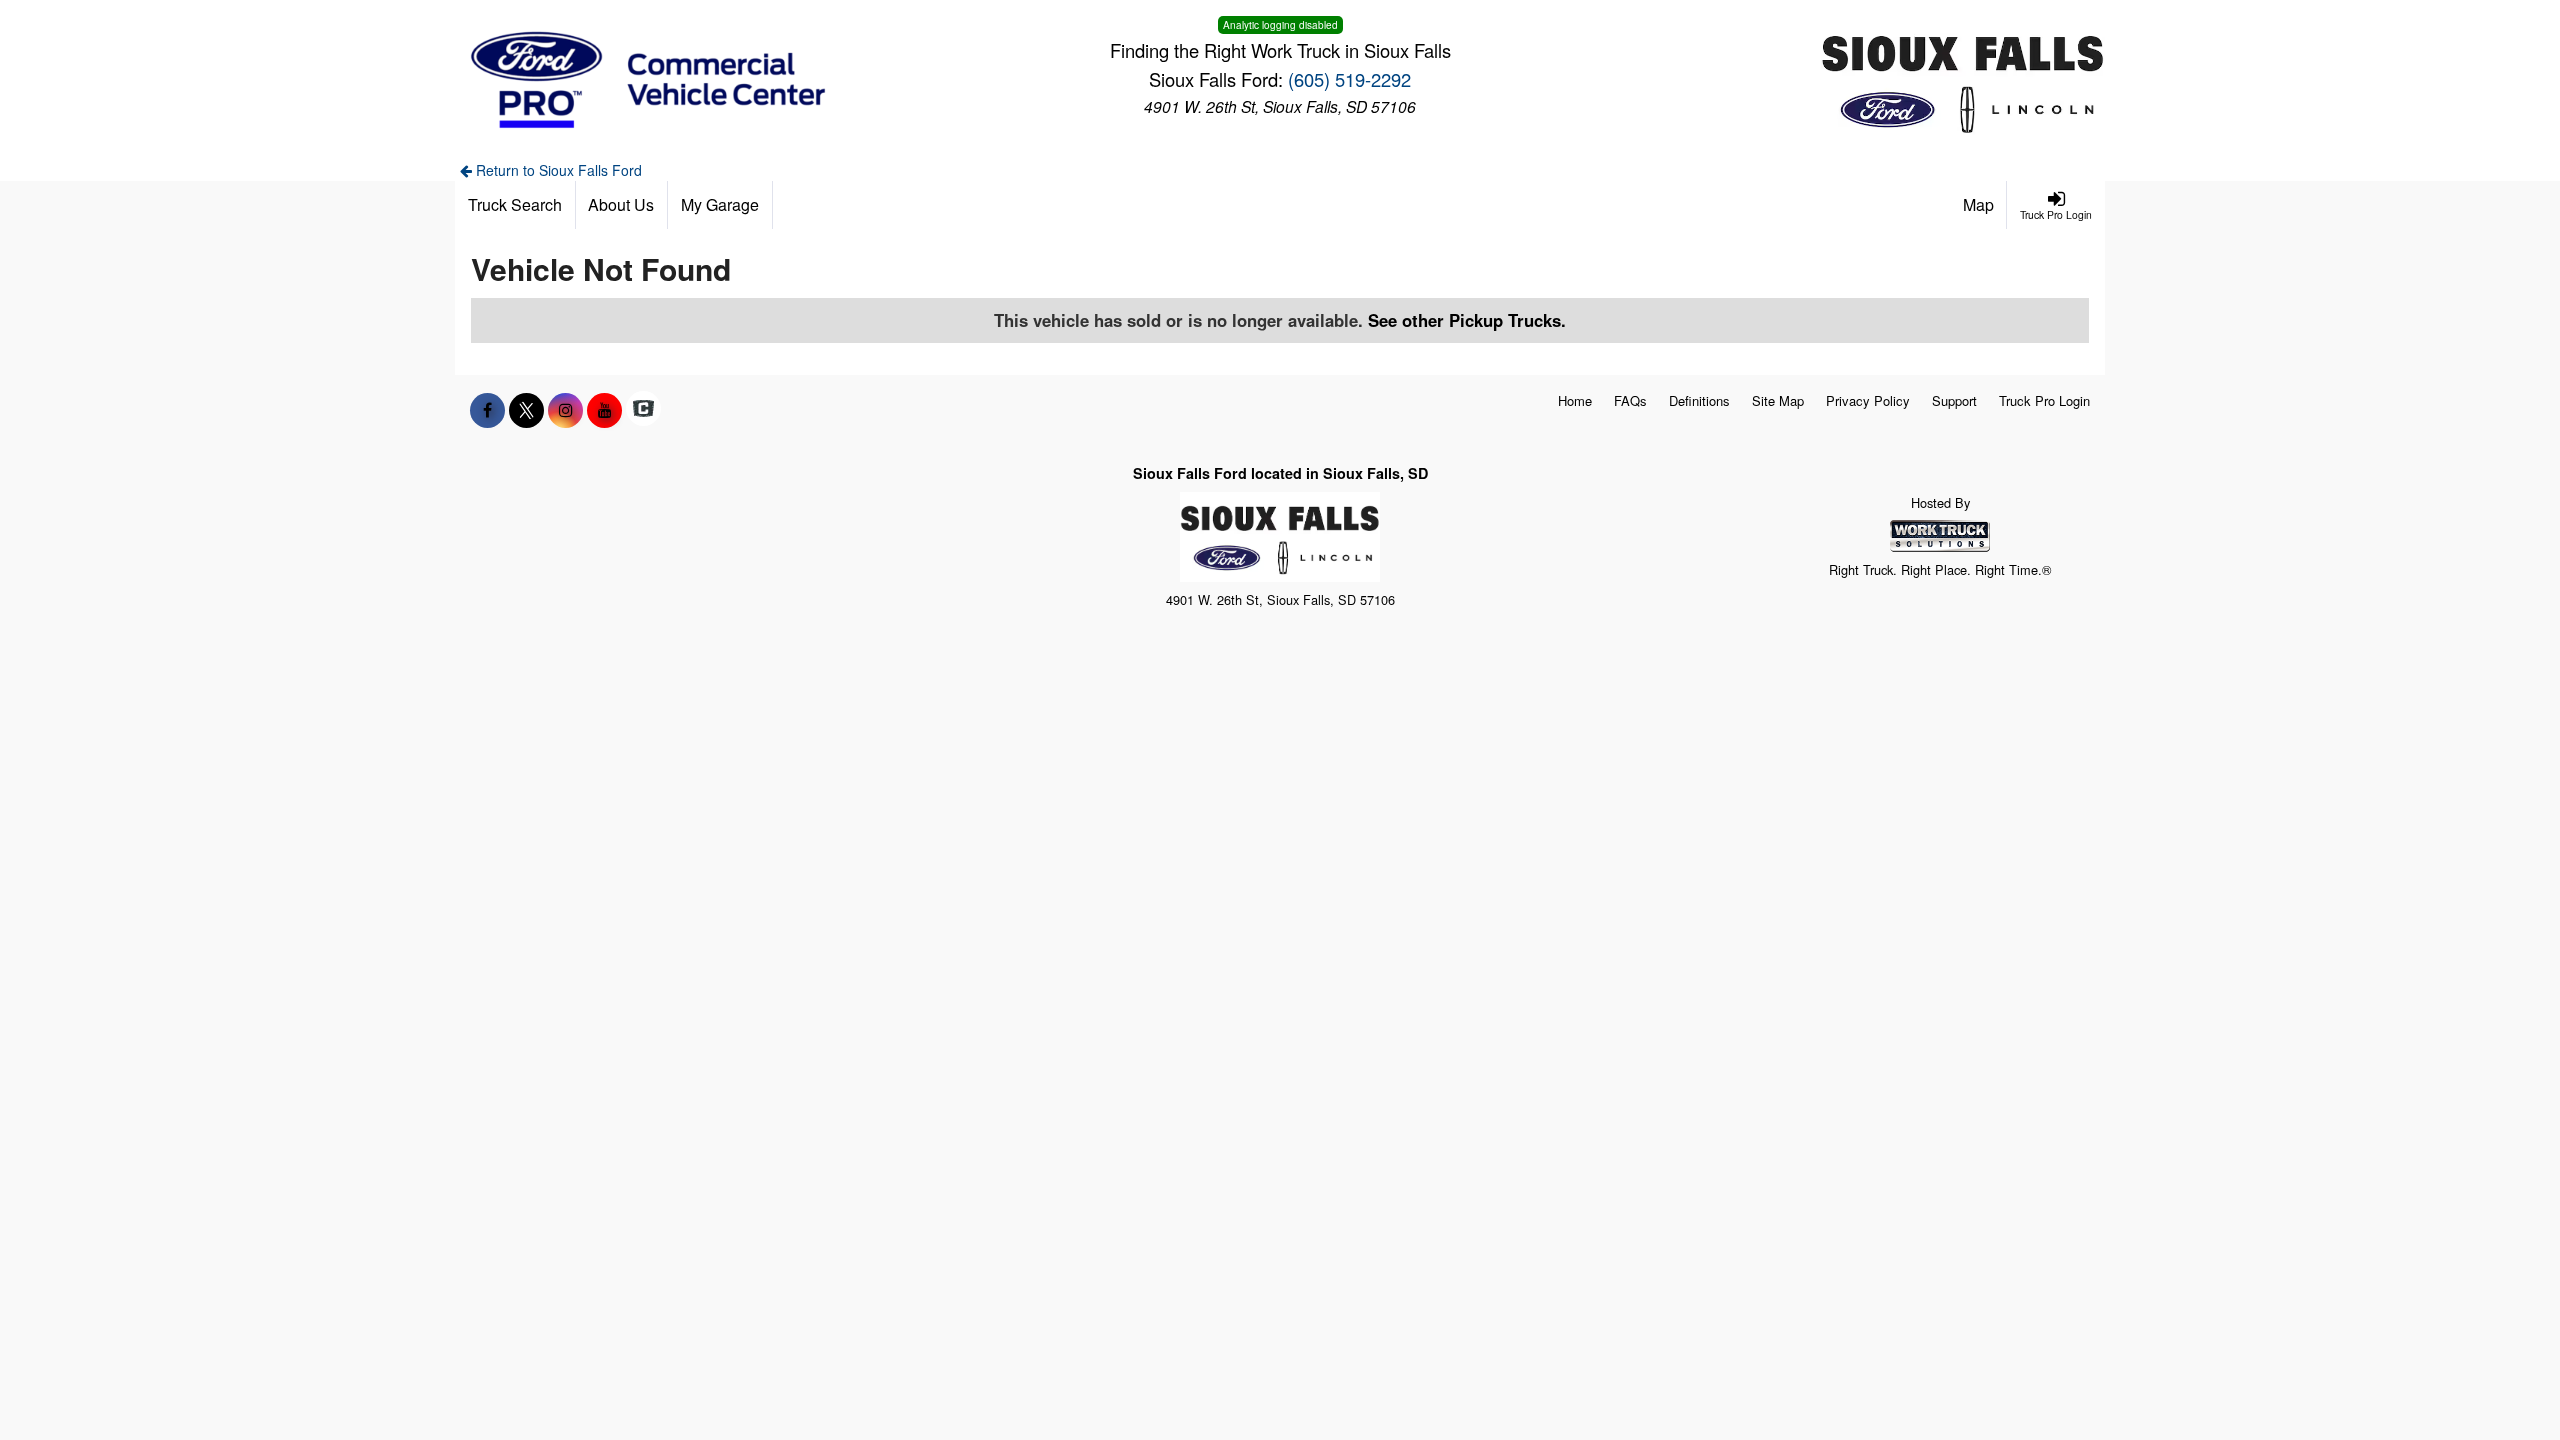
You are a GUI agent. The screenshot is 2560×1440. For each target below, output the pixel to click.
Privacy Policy (1868, 400)
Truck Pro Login (2044, 400)
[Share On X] (526, 410)
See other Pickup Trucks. (1467, 320)
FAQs (1630, 400)
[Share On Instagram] (565, 410)
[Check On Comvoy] (643, 410)
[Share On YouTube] (604, 410)
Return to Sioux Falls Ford (557, 170)
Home (1575, 400)
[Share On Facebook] (487, 410)
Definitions (1699, 400)
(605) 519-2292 (1349, 79)
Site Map (1778, 400)
